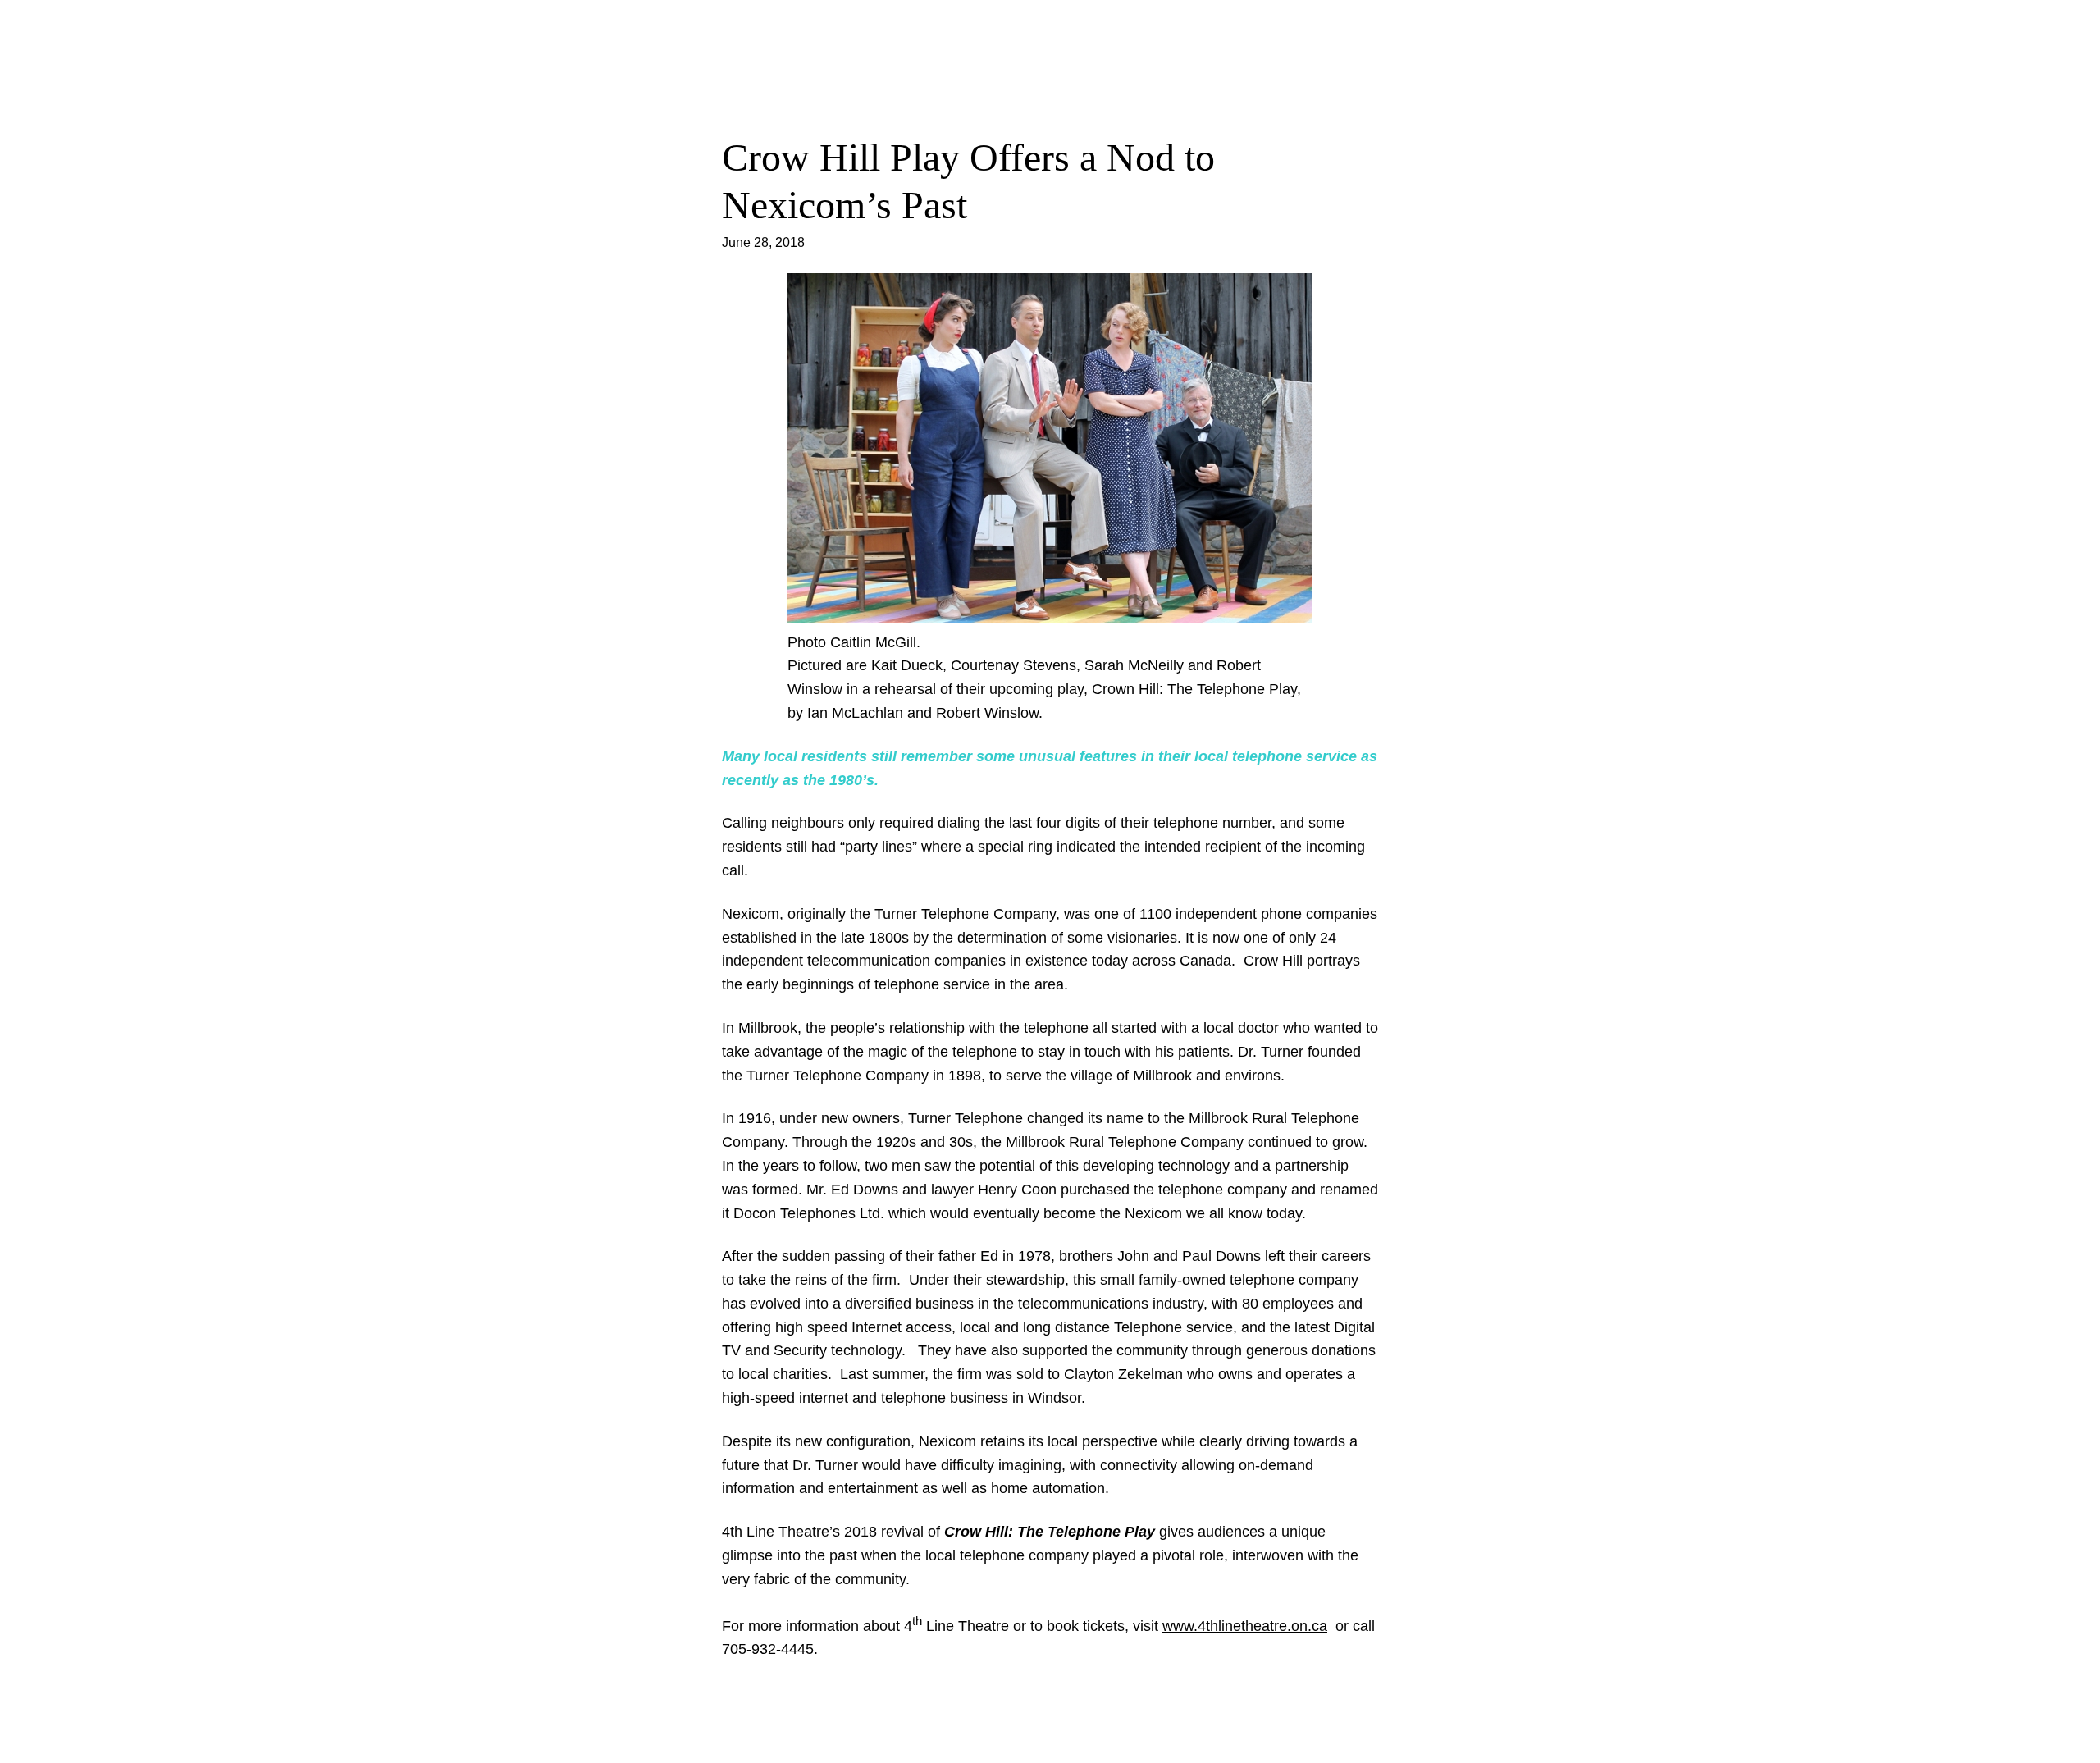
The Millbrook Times (1050, 29)
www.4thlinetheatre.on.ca (1245, 1626)
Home (1050, 71)
